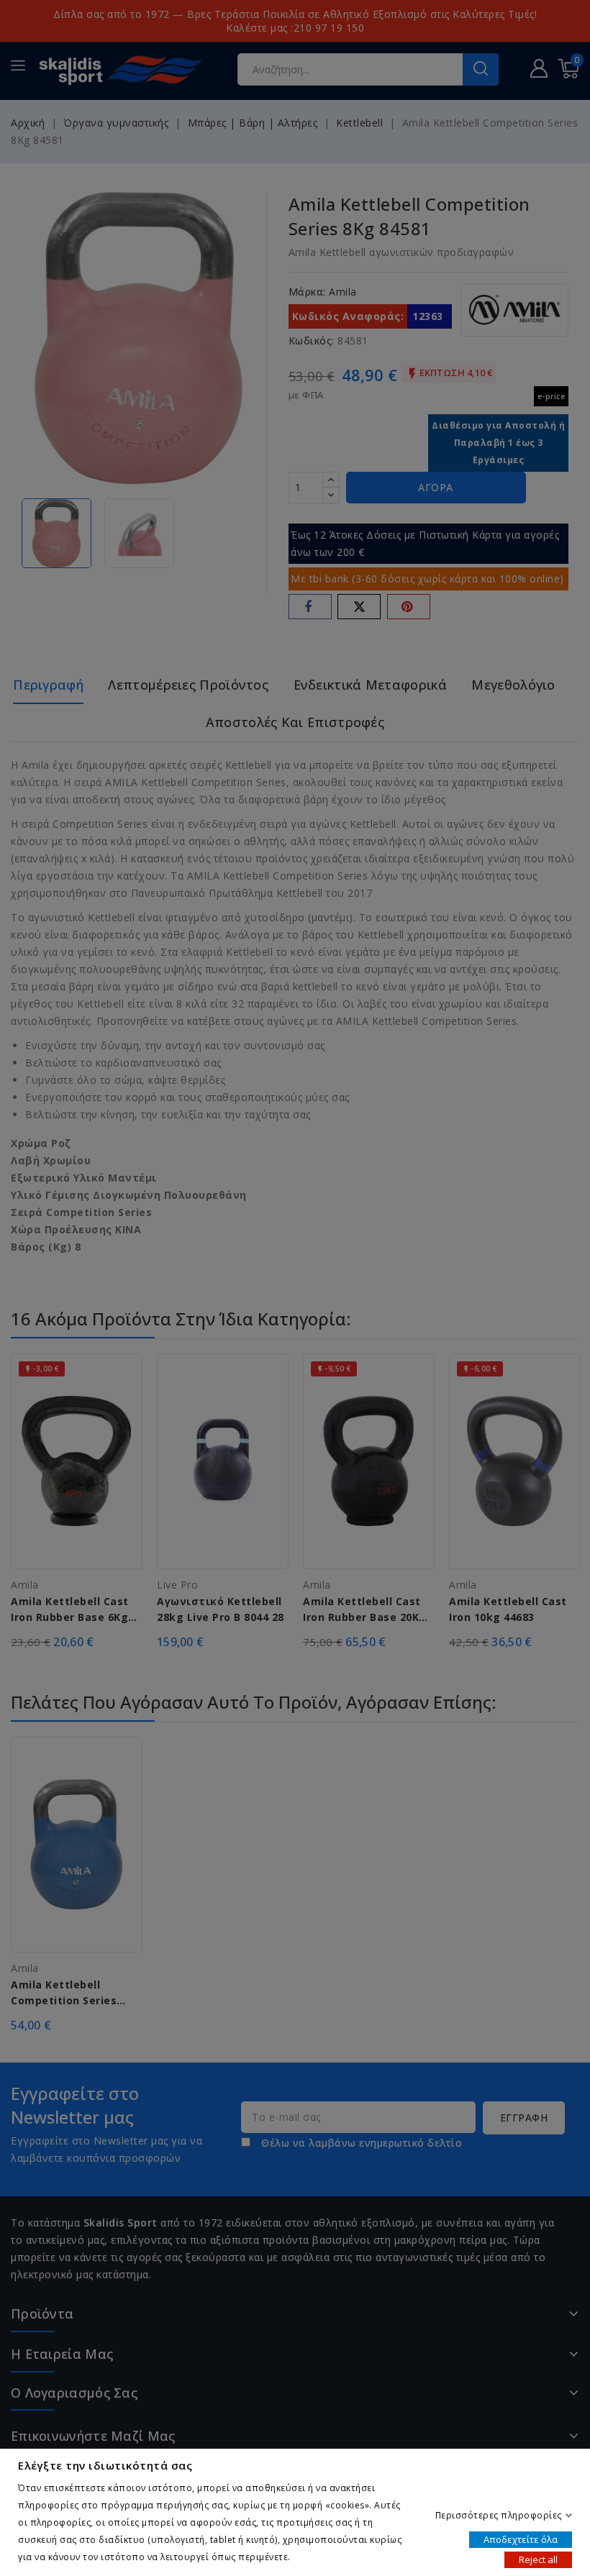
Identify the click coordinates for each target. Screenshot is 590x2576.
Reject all (538, 2559)
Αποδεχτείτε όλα (521, 2539)
